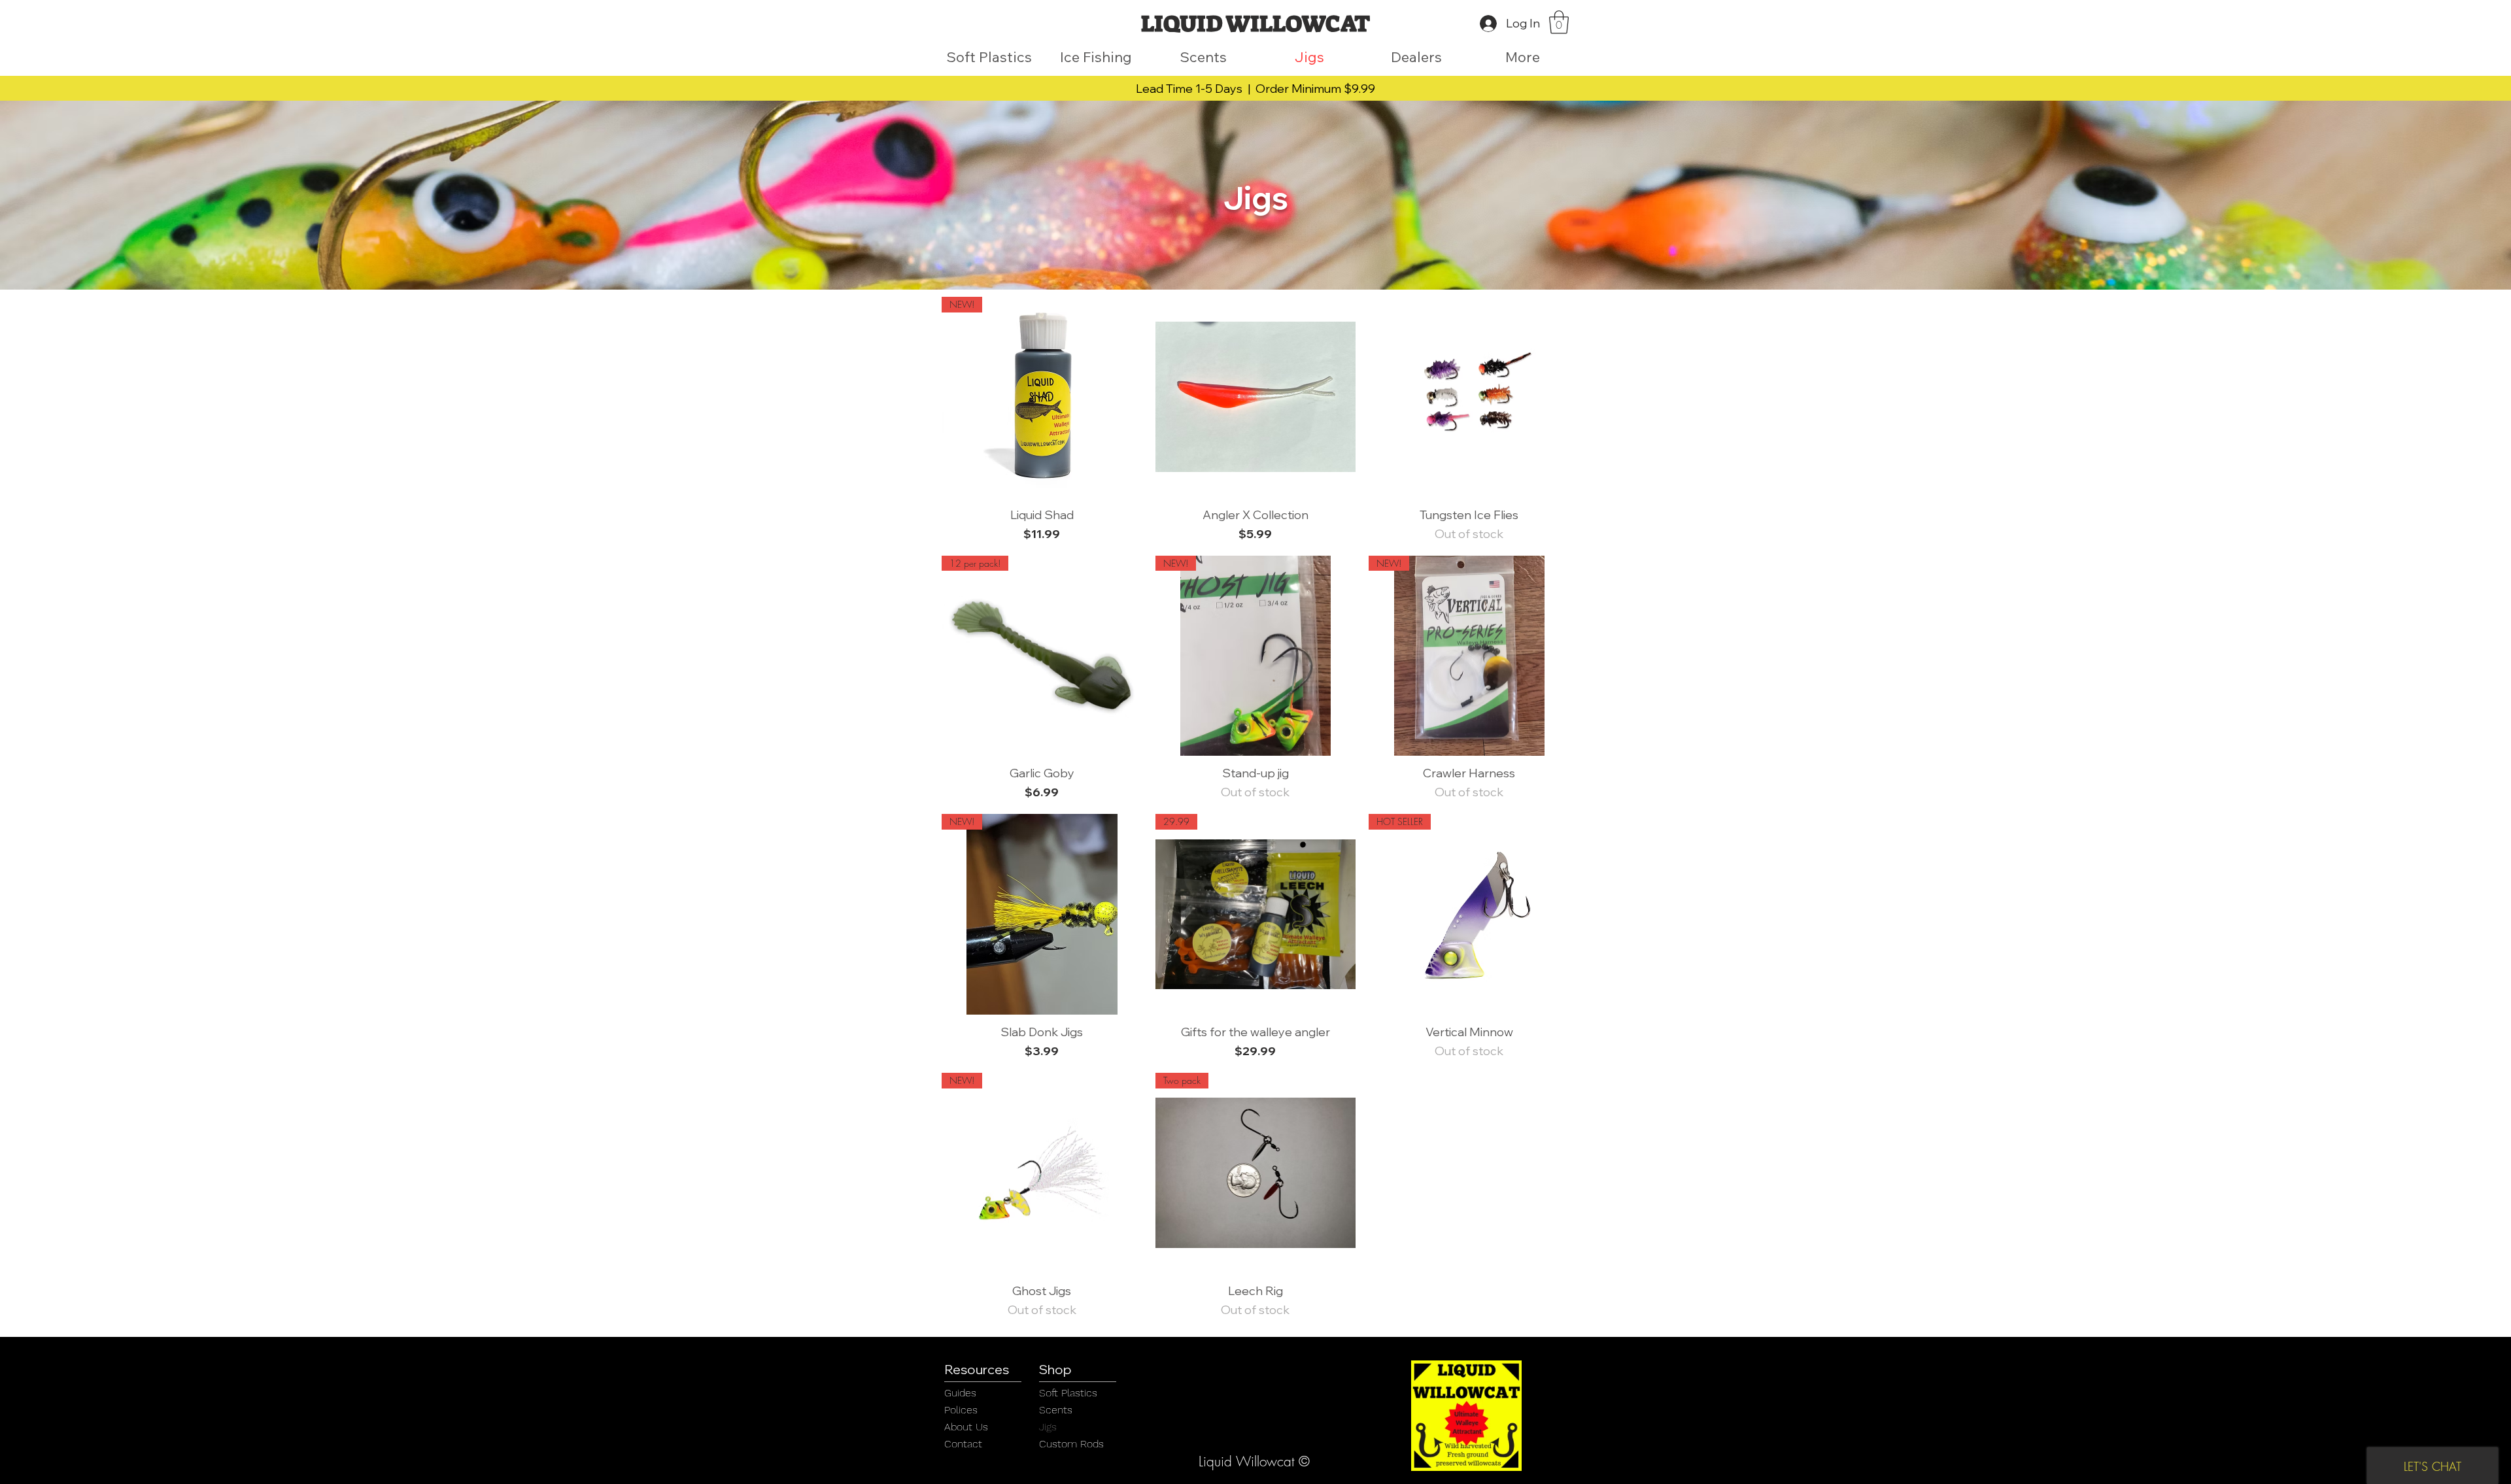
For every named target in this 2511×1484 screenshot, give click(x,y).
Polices (961, 1410)
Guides (960, 1393)
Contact (963, 1444)
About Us (966, 1427)
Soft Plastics (1068, 1393)
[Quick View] (1256, 397)
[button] (1559, 22)
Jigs (1048, 1427)
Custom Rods (1071, 1444)
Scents (1056, 1410)
